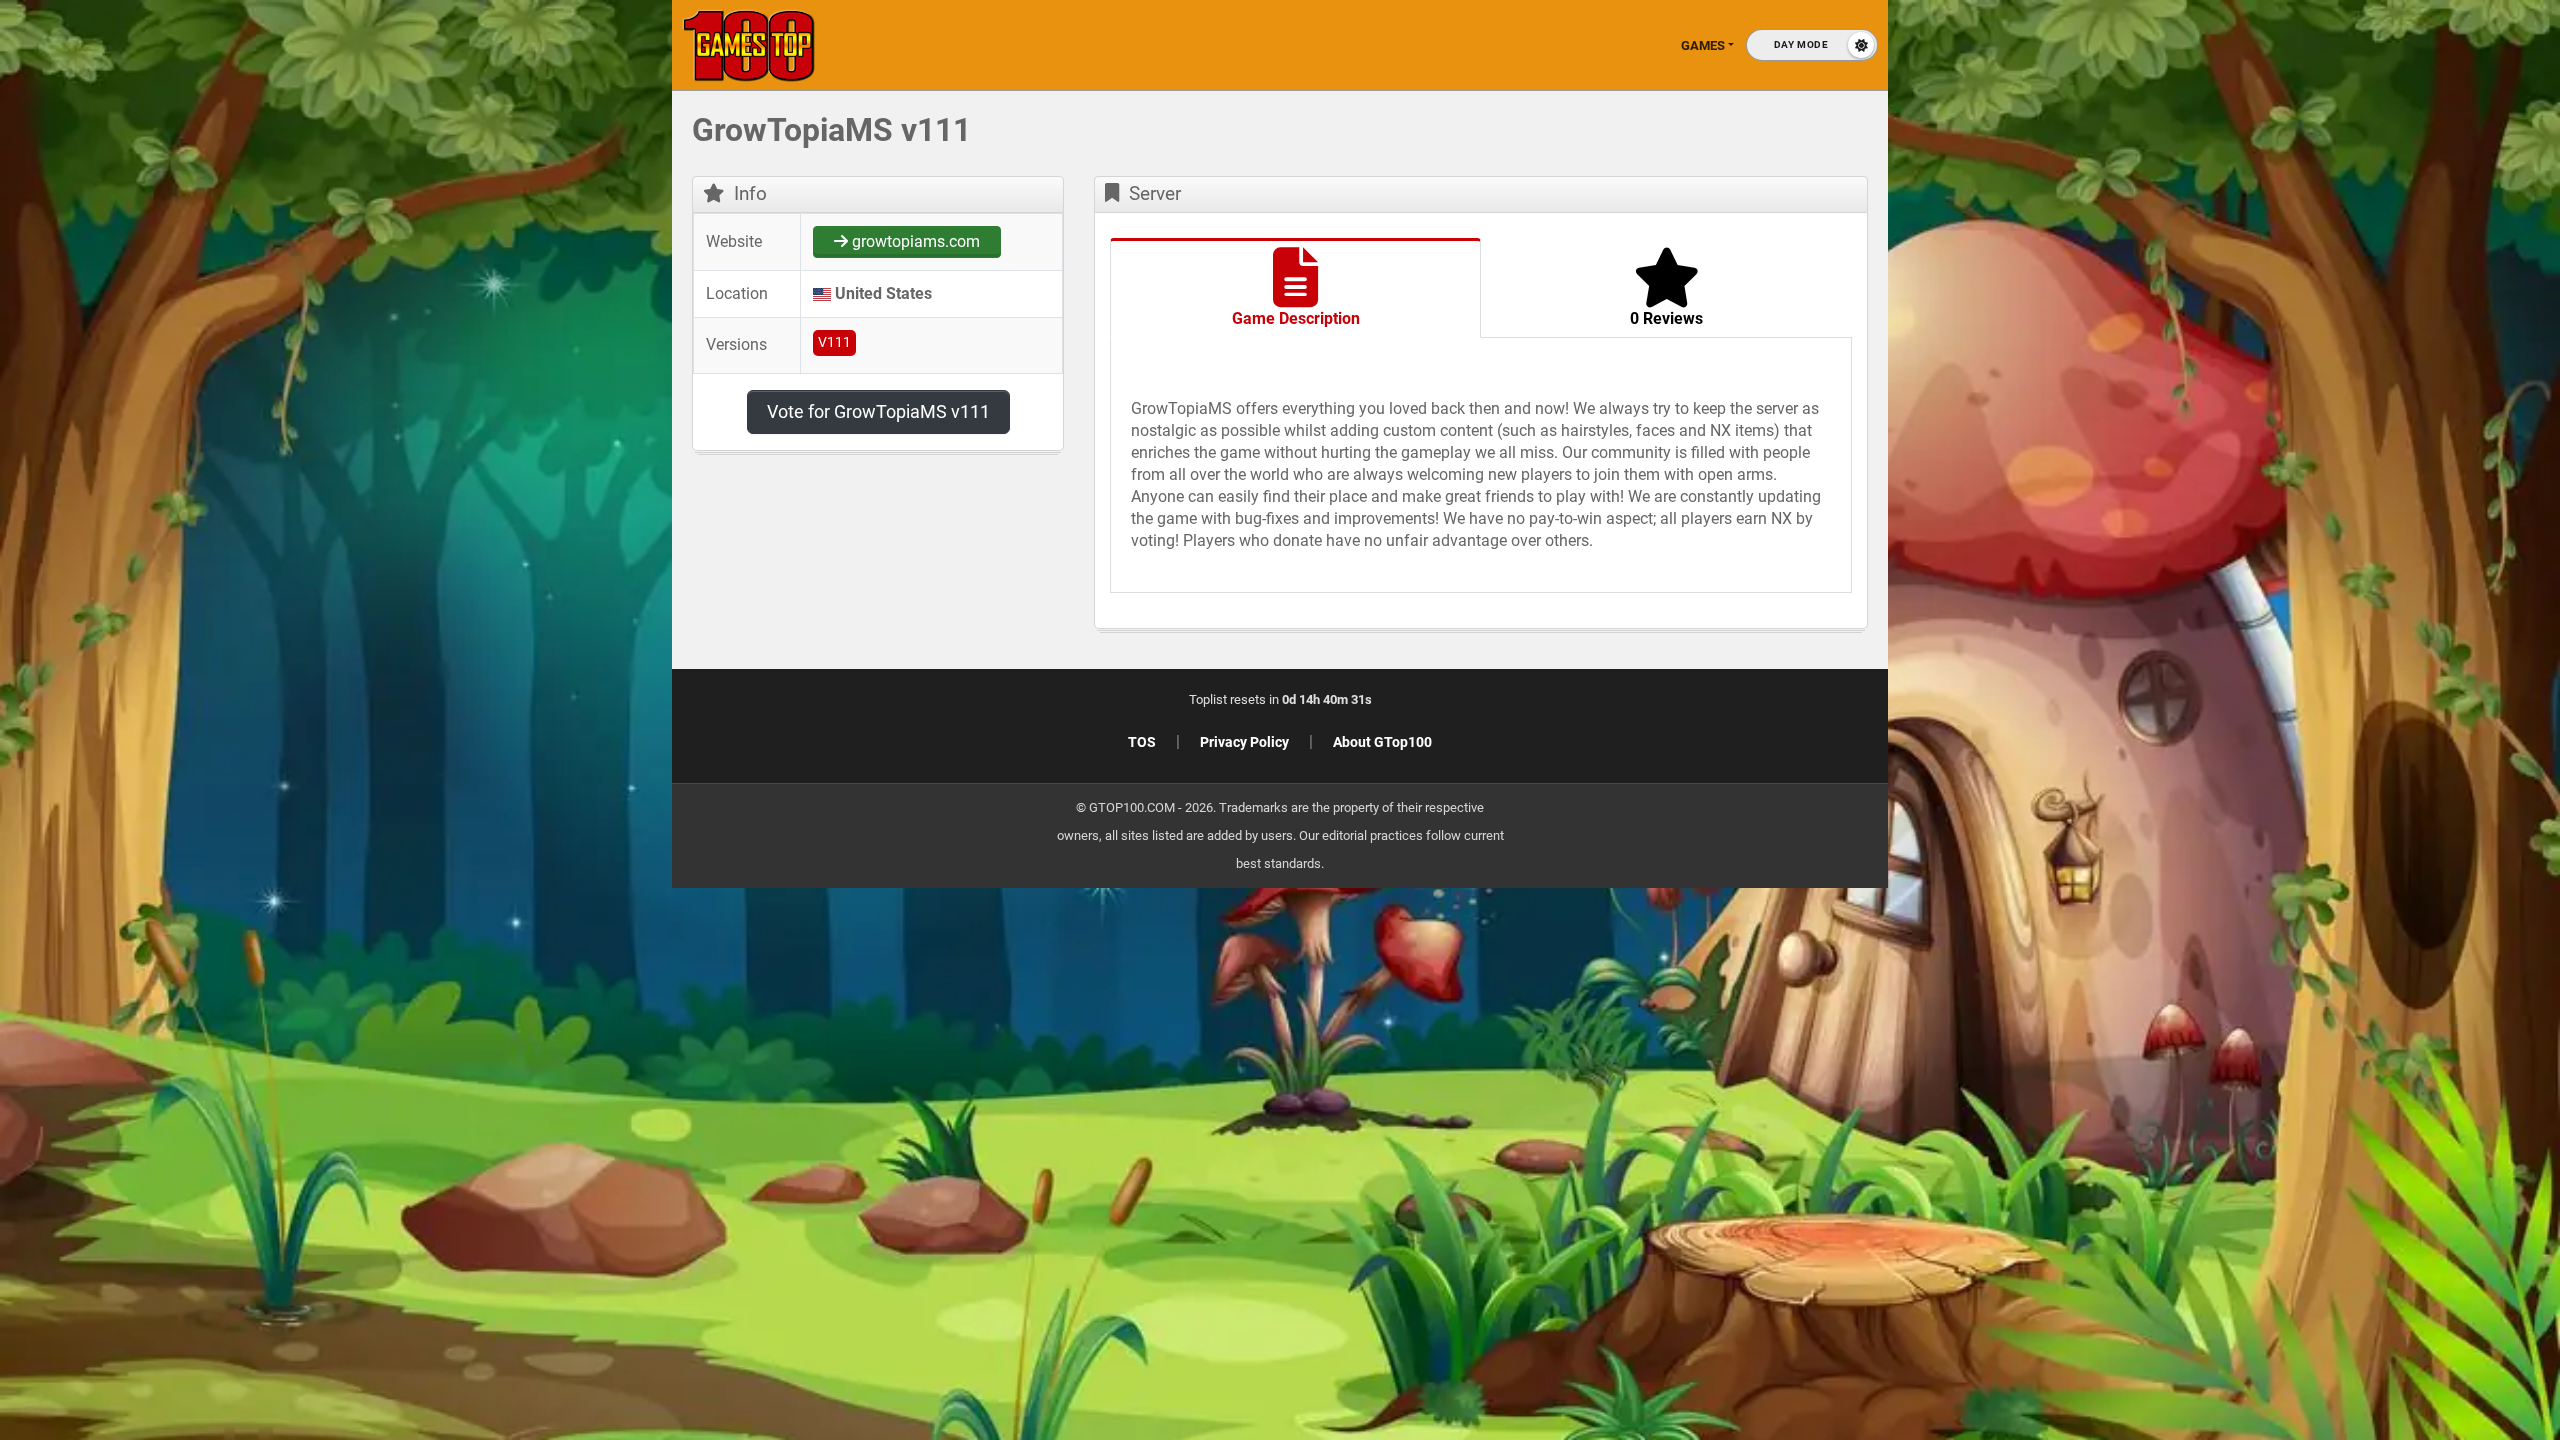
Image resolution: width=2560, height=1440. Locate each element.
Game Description (1296, 318)
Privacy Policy (1244, 742)
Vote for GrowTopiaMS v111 (878, 411)
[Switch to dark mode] (1812, 45)
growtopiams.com (914, 241)
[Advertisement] (2240, 420)
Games (1703, 45)
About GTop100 (1382, 742)
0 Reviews (1666, 318)
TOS (1142, 742)
